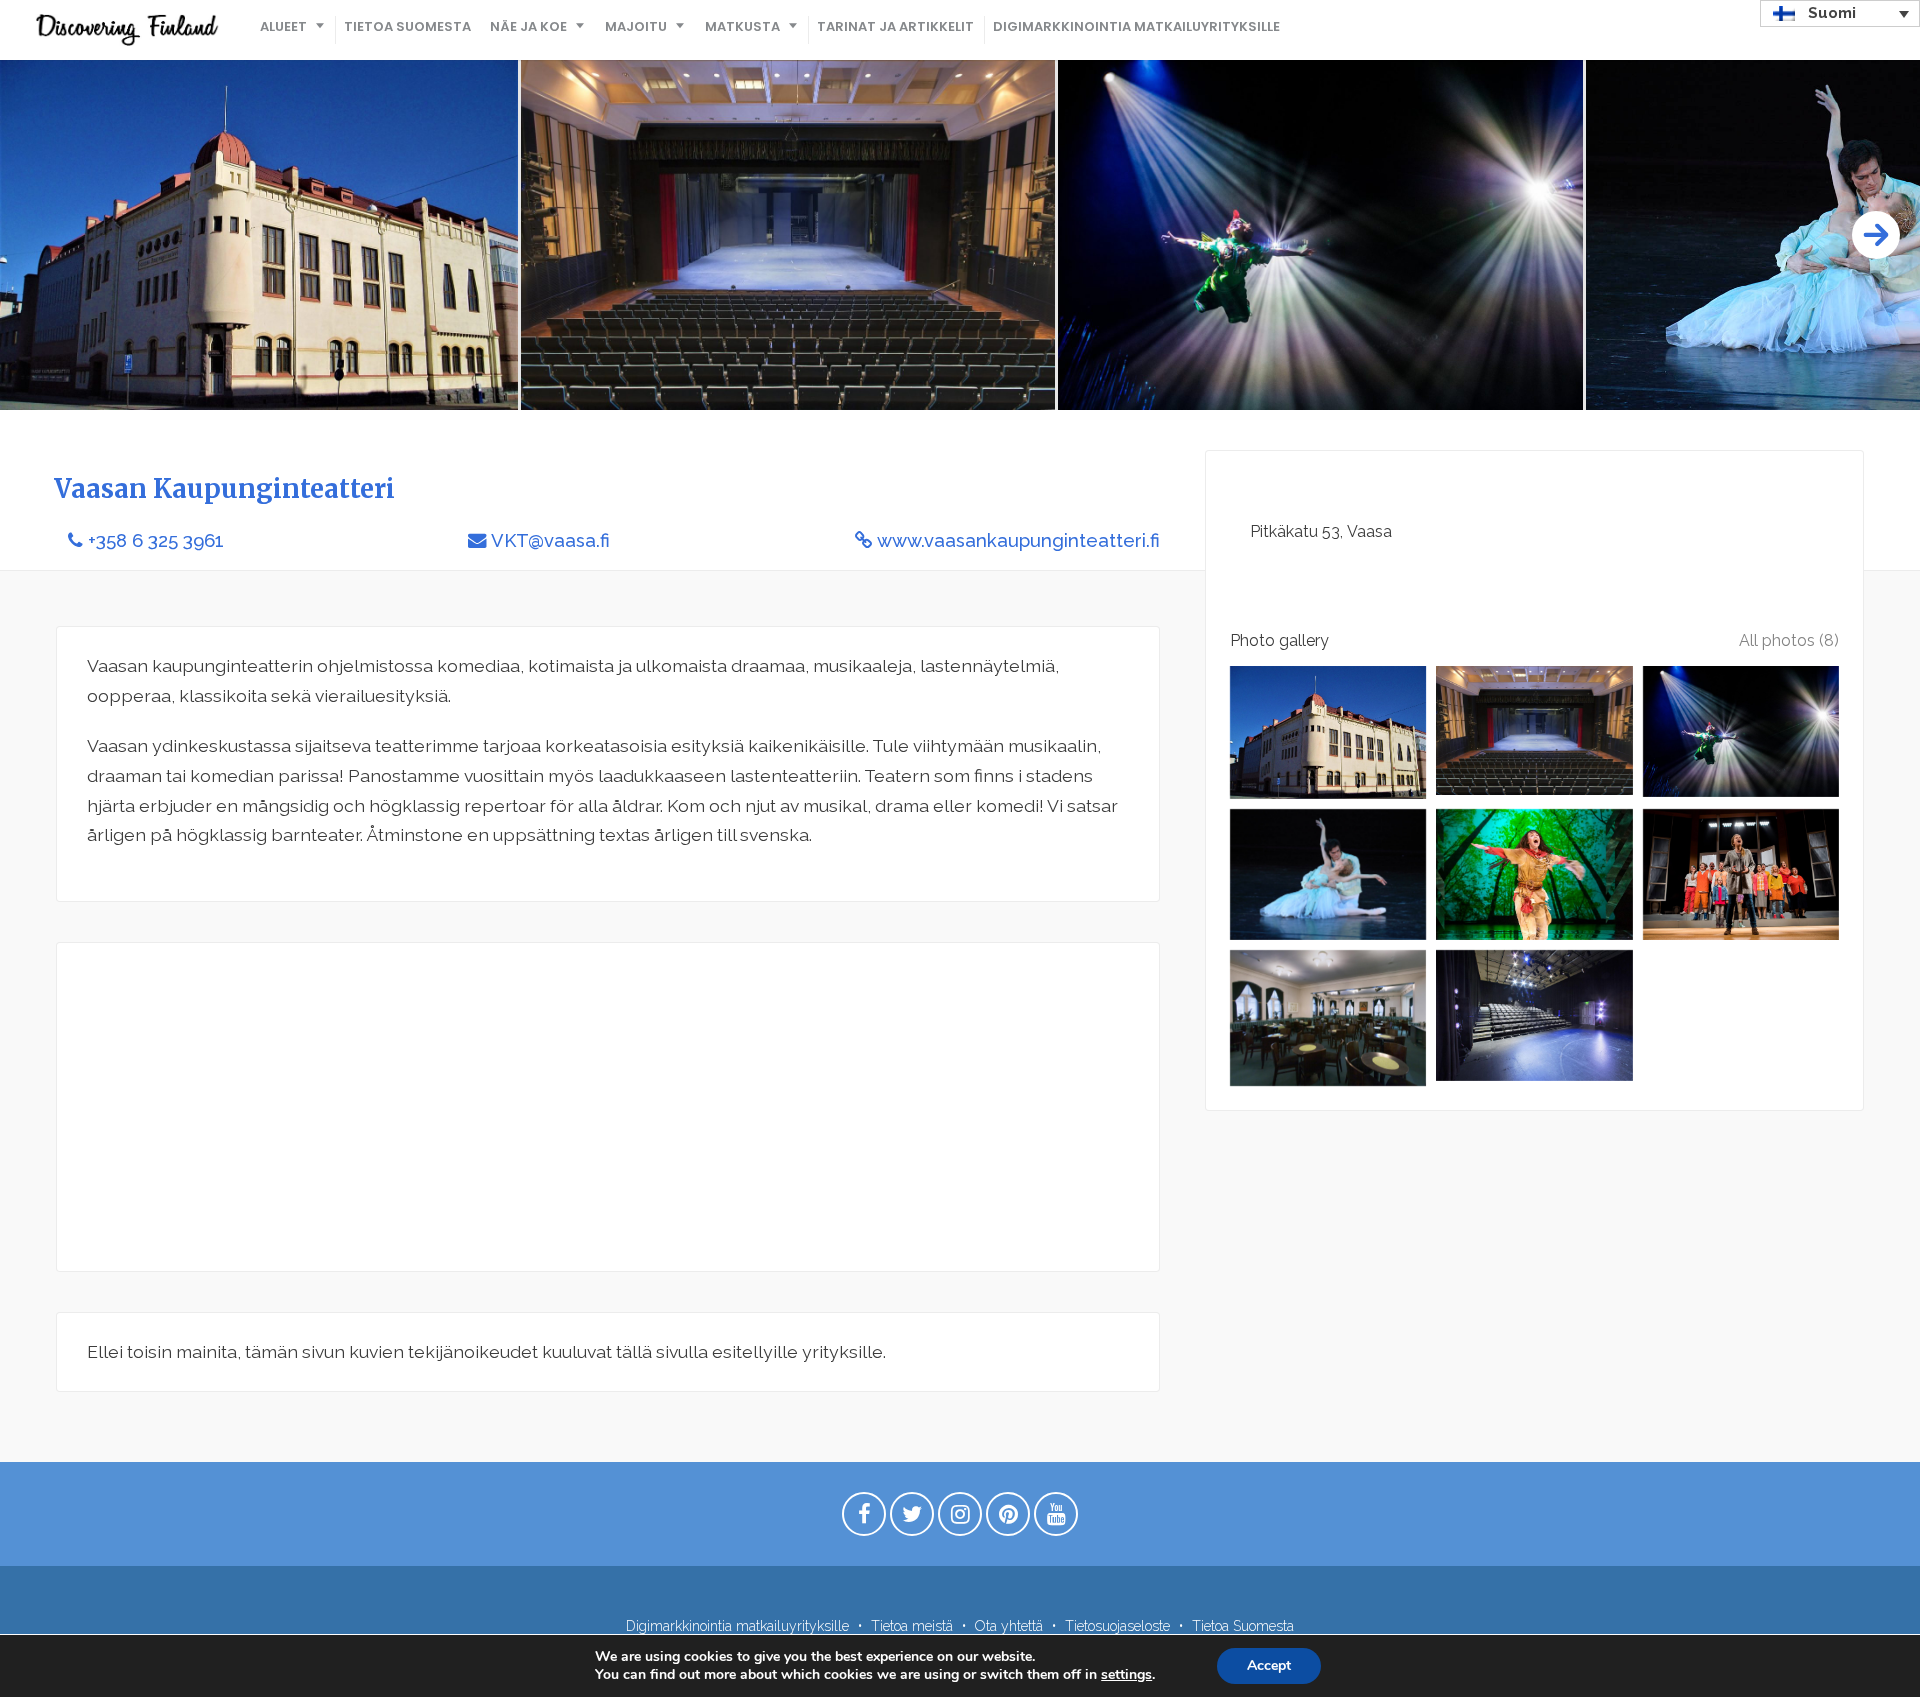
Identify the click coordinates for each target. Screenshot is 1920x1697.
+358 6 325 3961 (156, 540)
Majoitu (636, 26)
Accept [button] (1269, 1665)
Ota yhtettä (1009, 1626)
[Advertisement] (608, 1107)
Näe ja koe (528, 26)
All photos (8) (1789, 640)
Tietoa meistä (912, 1626)
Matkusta (742, 26)
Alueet (283, 26)
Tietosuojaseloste (1117, 1626)
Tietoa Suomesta (407, 26)
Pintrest (1008, 1519)
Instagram (960, 1519)
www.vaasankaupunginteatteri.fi (1018, 540)
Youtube (1056, 1519)
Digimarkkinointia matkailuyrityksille (1136, 26)
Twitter (912, 1519)
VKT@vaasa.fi (550, 540)
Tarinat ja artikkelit (895, 26)
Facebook (864, 1519)
